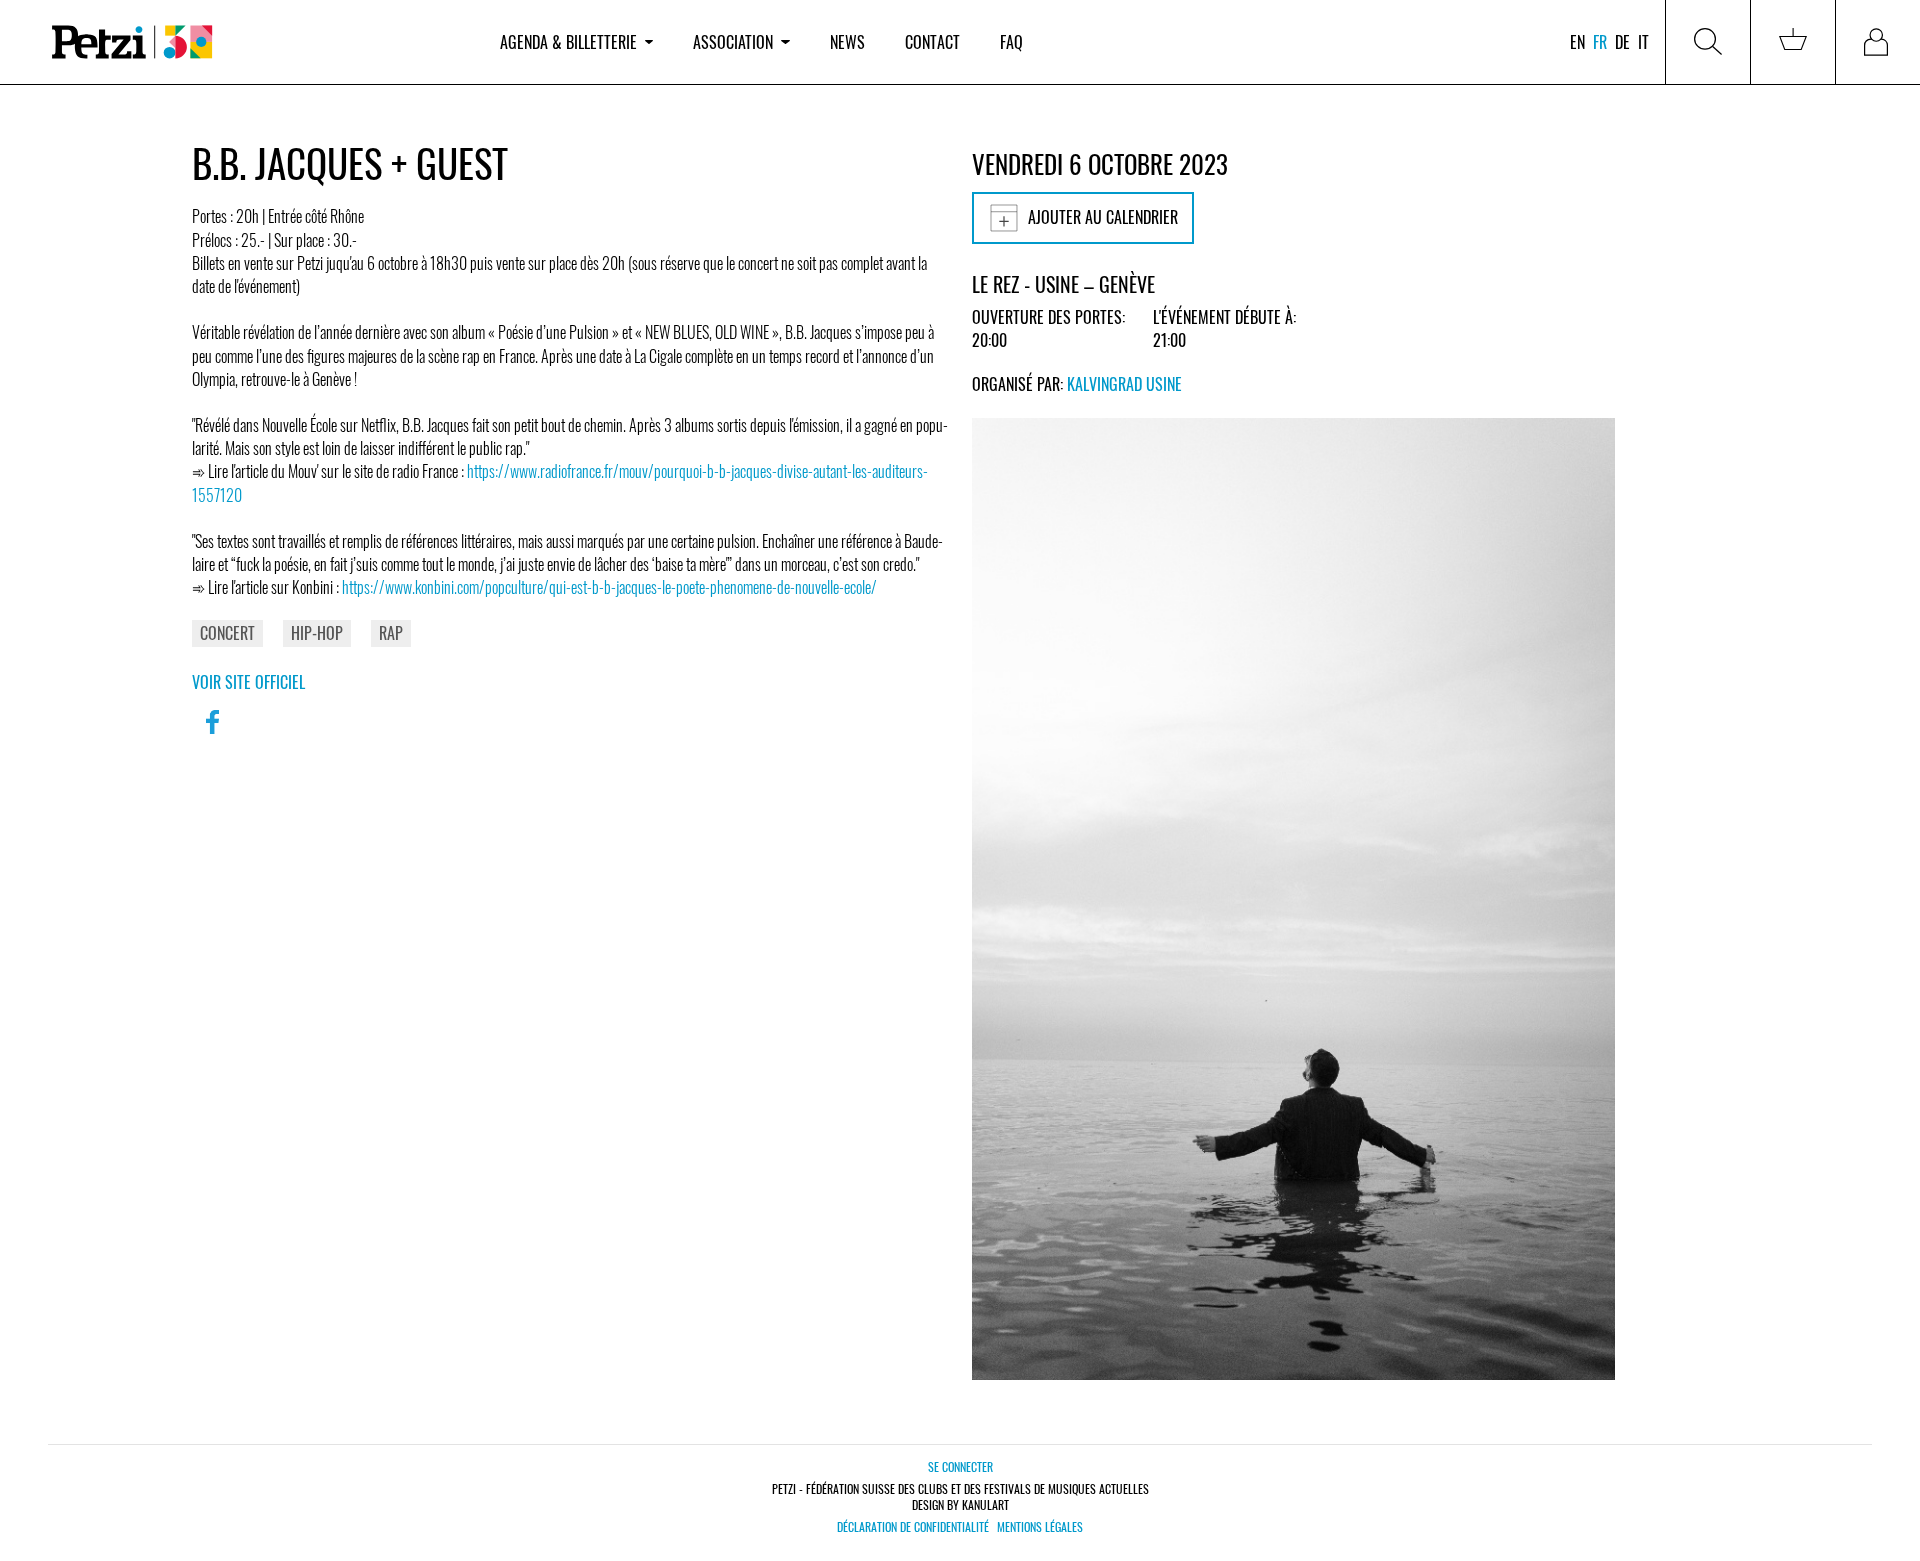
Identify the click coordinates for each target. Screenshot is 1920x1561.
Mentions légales (1040, 1527)
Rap (391, 633)
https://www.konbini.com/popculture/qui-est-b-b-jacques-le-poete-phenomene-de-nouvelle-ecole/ (609, 587)
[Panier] (1793, 42)
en (1577, 42)
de (1622, 42)
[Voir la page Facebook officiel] (212, 735)
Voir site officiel (248, 682)
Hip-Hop (317, 633)
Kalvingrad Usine (1124, 384)
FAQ (1011, 42)
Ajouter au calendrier (1103, 217)
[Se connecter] (1878, 42)
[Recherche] (1708, 42)
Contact (932, 42)
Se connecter (960, 1466)
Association (733, 42)
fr (1600, 42)
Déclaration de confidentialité (913, 1527)
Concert (227, 633)
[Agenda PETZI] (256, 42)
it (1643, 42)
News (847, 42)
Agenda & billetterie (568, 42)
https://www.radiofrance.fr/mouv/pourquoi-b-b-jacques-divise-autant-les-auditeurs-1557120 (560, 482)
